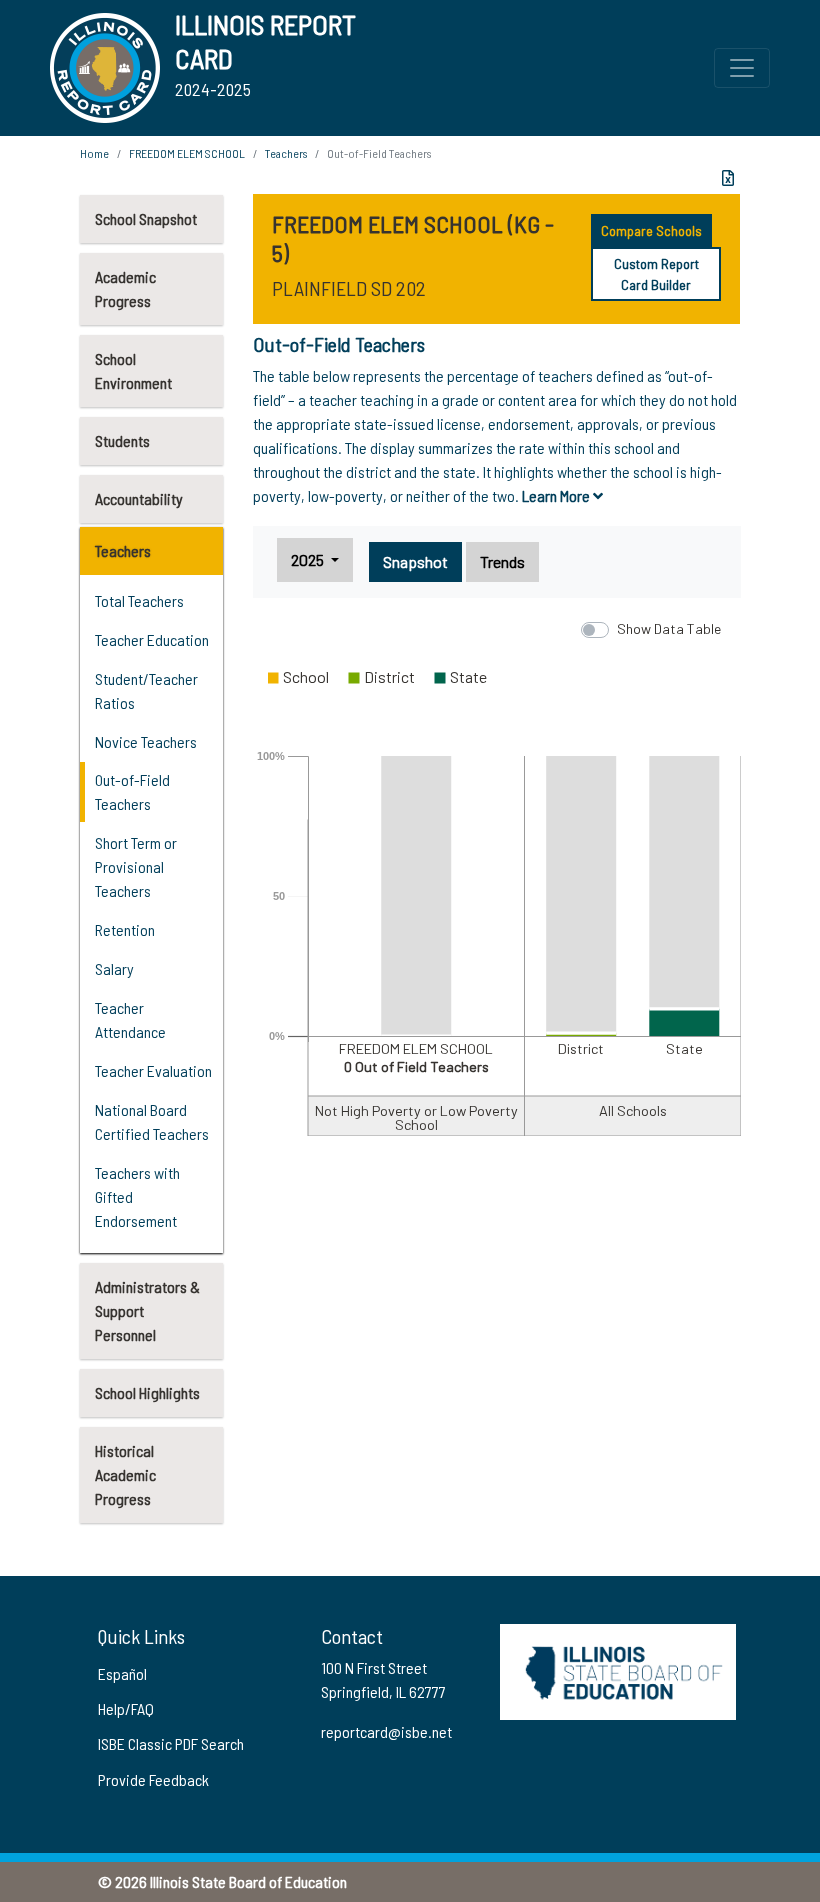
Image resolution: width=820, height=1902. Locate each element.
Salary (114, 968)
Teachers (123, 550)
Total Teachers (139, 600)
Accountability (139, 498)
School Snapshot (146, 218)
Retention (125, 929)
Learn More (557, 495)
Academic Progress (125, 288)
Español (122, 1673)
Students (122, 440)
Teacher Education (152, 639)
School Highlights (147, 1392)
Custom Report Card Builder (656, 274)
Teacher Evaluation (153, 1070)
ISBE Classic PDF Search (171, 1743)
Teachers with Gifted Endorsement (137, 1196)
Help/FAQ (126, 1708)
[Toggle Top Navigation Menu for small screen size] (742, 68)
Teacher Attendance (130, 1019)
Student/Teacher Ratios (146, 690)
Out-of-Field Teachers (132, 791)
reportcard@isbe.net (386, 1731)
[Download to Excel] (728, 178)
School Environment (133, 370)
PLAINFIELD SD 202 (349, 288)
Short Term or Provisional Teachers (136, 866)
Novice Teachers (146, 741)
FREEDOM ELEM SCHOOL (187, 153)
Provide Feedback (153, 1779)
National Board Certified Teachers (152, 1121)
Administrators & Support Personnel (147, 1310)
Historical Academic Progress (125, 1474)
